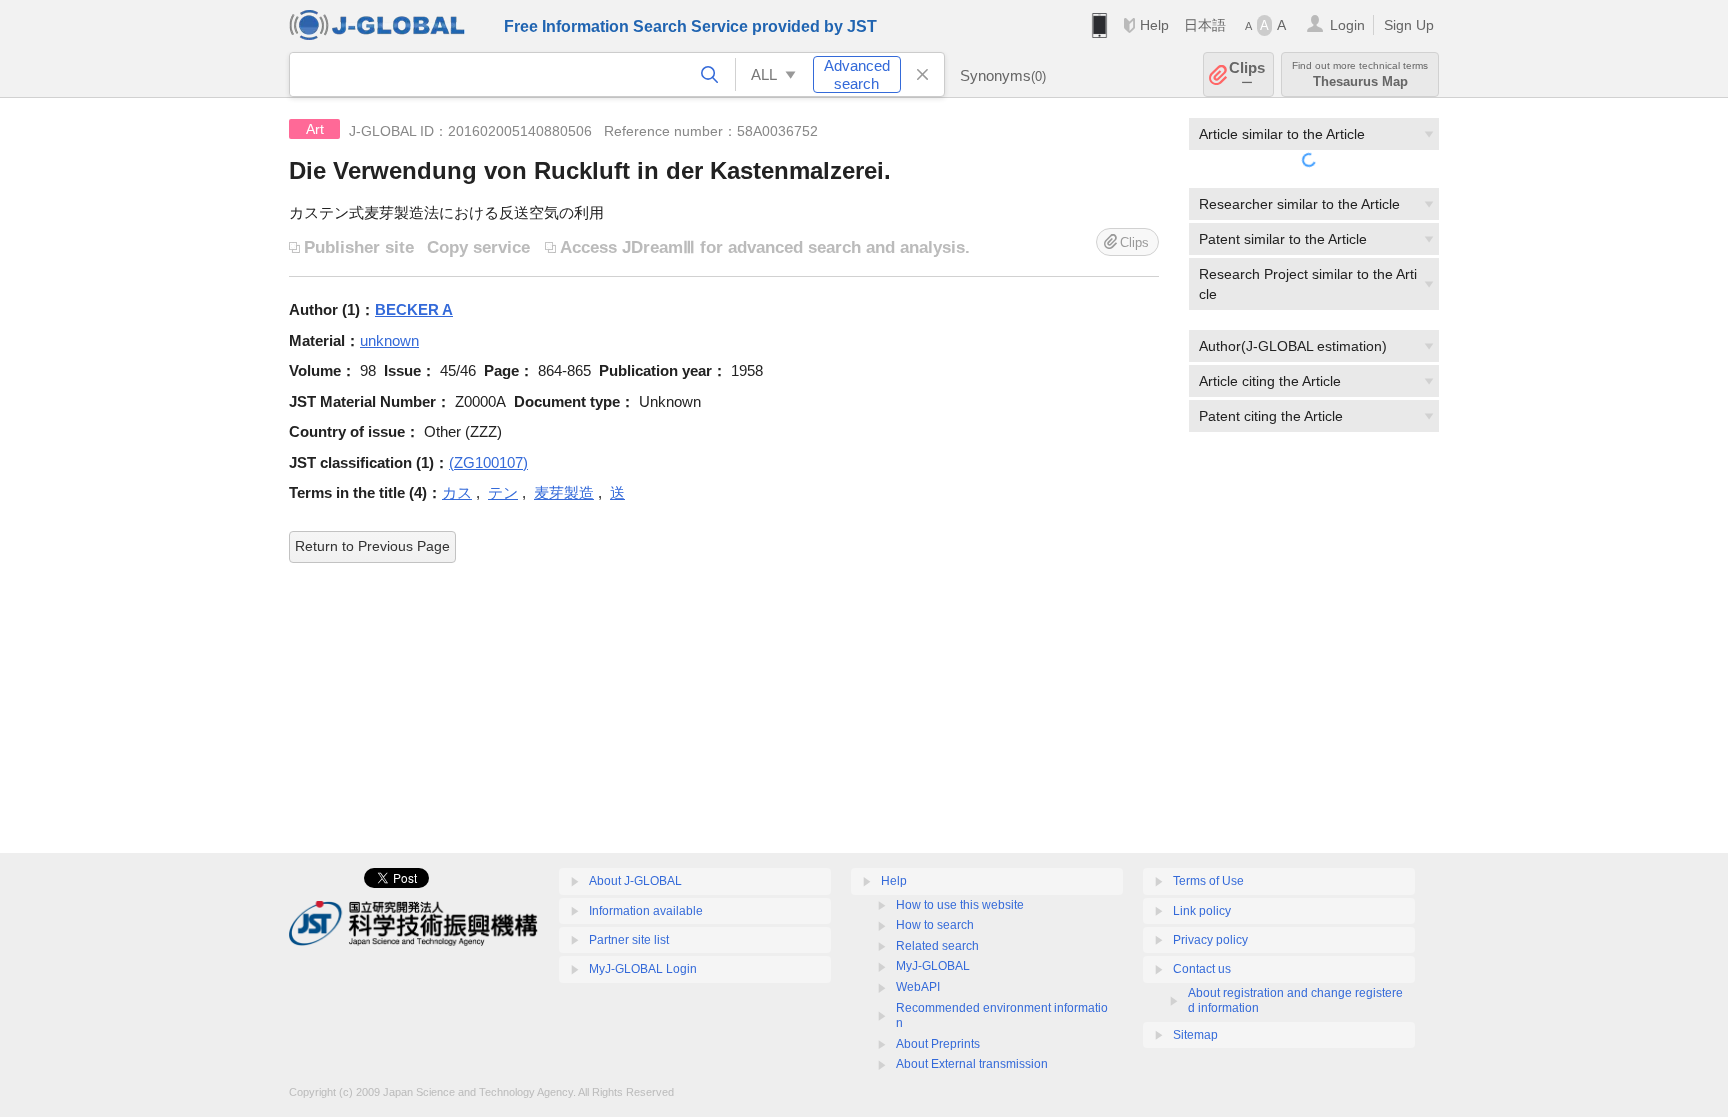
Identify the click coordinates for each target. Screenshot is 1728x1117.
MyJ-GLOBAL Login (643, 969)
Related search (937, 946)
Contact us (1202, 969)
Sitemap (1195, 1035)
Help (1154, 25)
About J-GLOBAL (635, 881)
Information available (646, 911)
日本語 (1205, 25)
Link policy (1202, 911)
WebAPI (918, 987)
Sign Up (1409, 25)
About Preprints (938, 1044)
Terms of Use (1208, 881)
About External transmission (972, 1064)
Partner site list (629, 940)
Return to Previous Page (372, 546)
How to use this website (960, 905)
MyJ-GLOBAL (933, 966)
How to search (935, 925)
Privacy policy (1210, 940)
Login (1347, 25)
